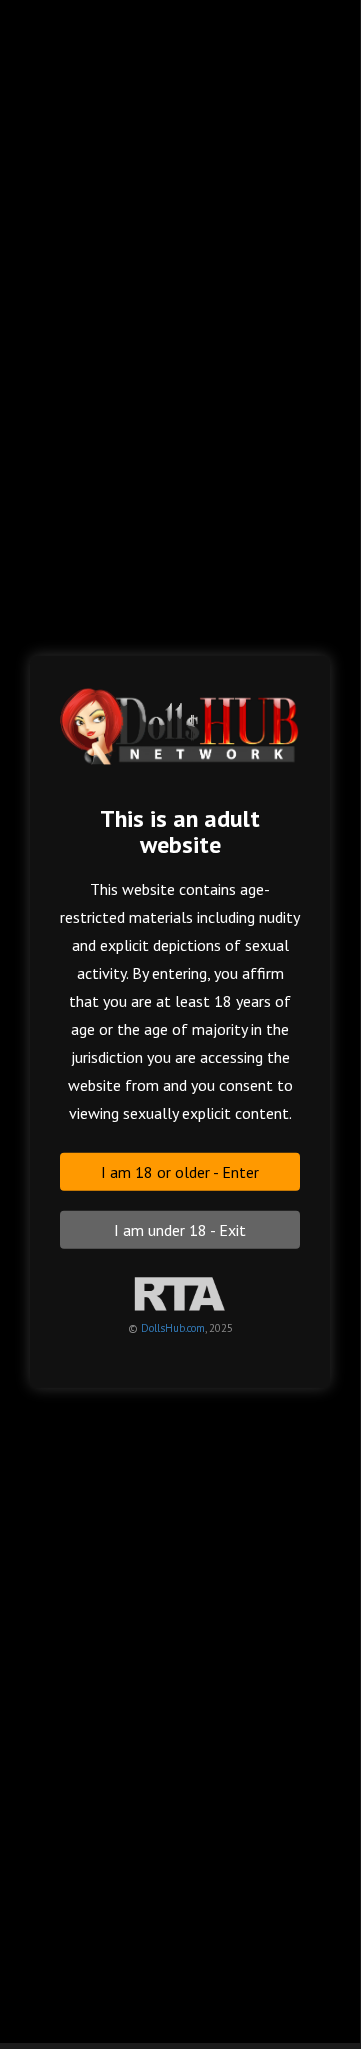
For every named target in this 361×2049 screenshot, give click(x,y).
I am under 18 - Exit (180, 1229)
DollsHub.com (173, 1327)
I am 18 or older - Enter (180, 1171)
